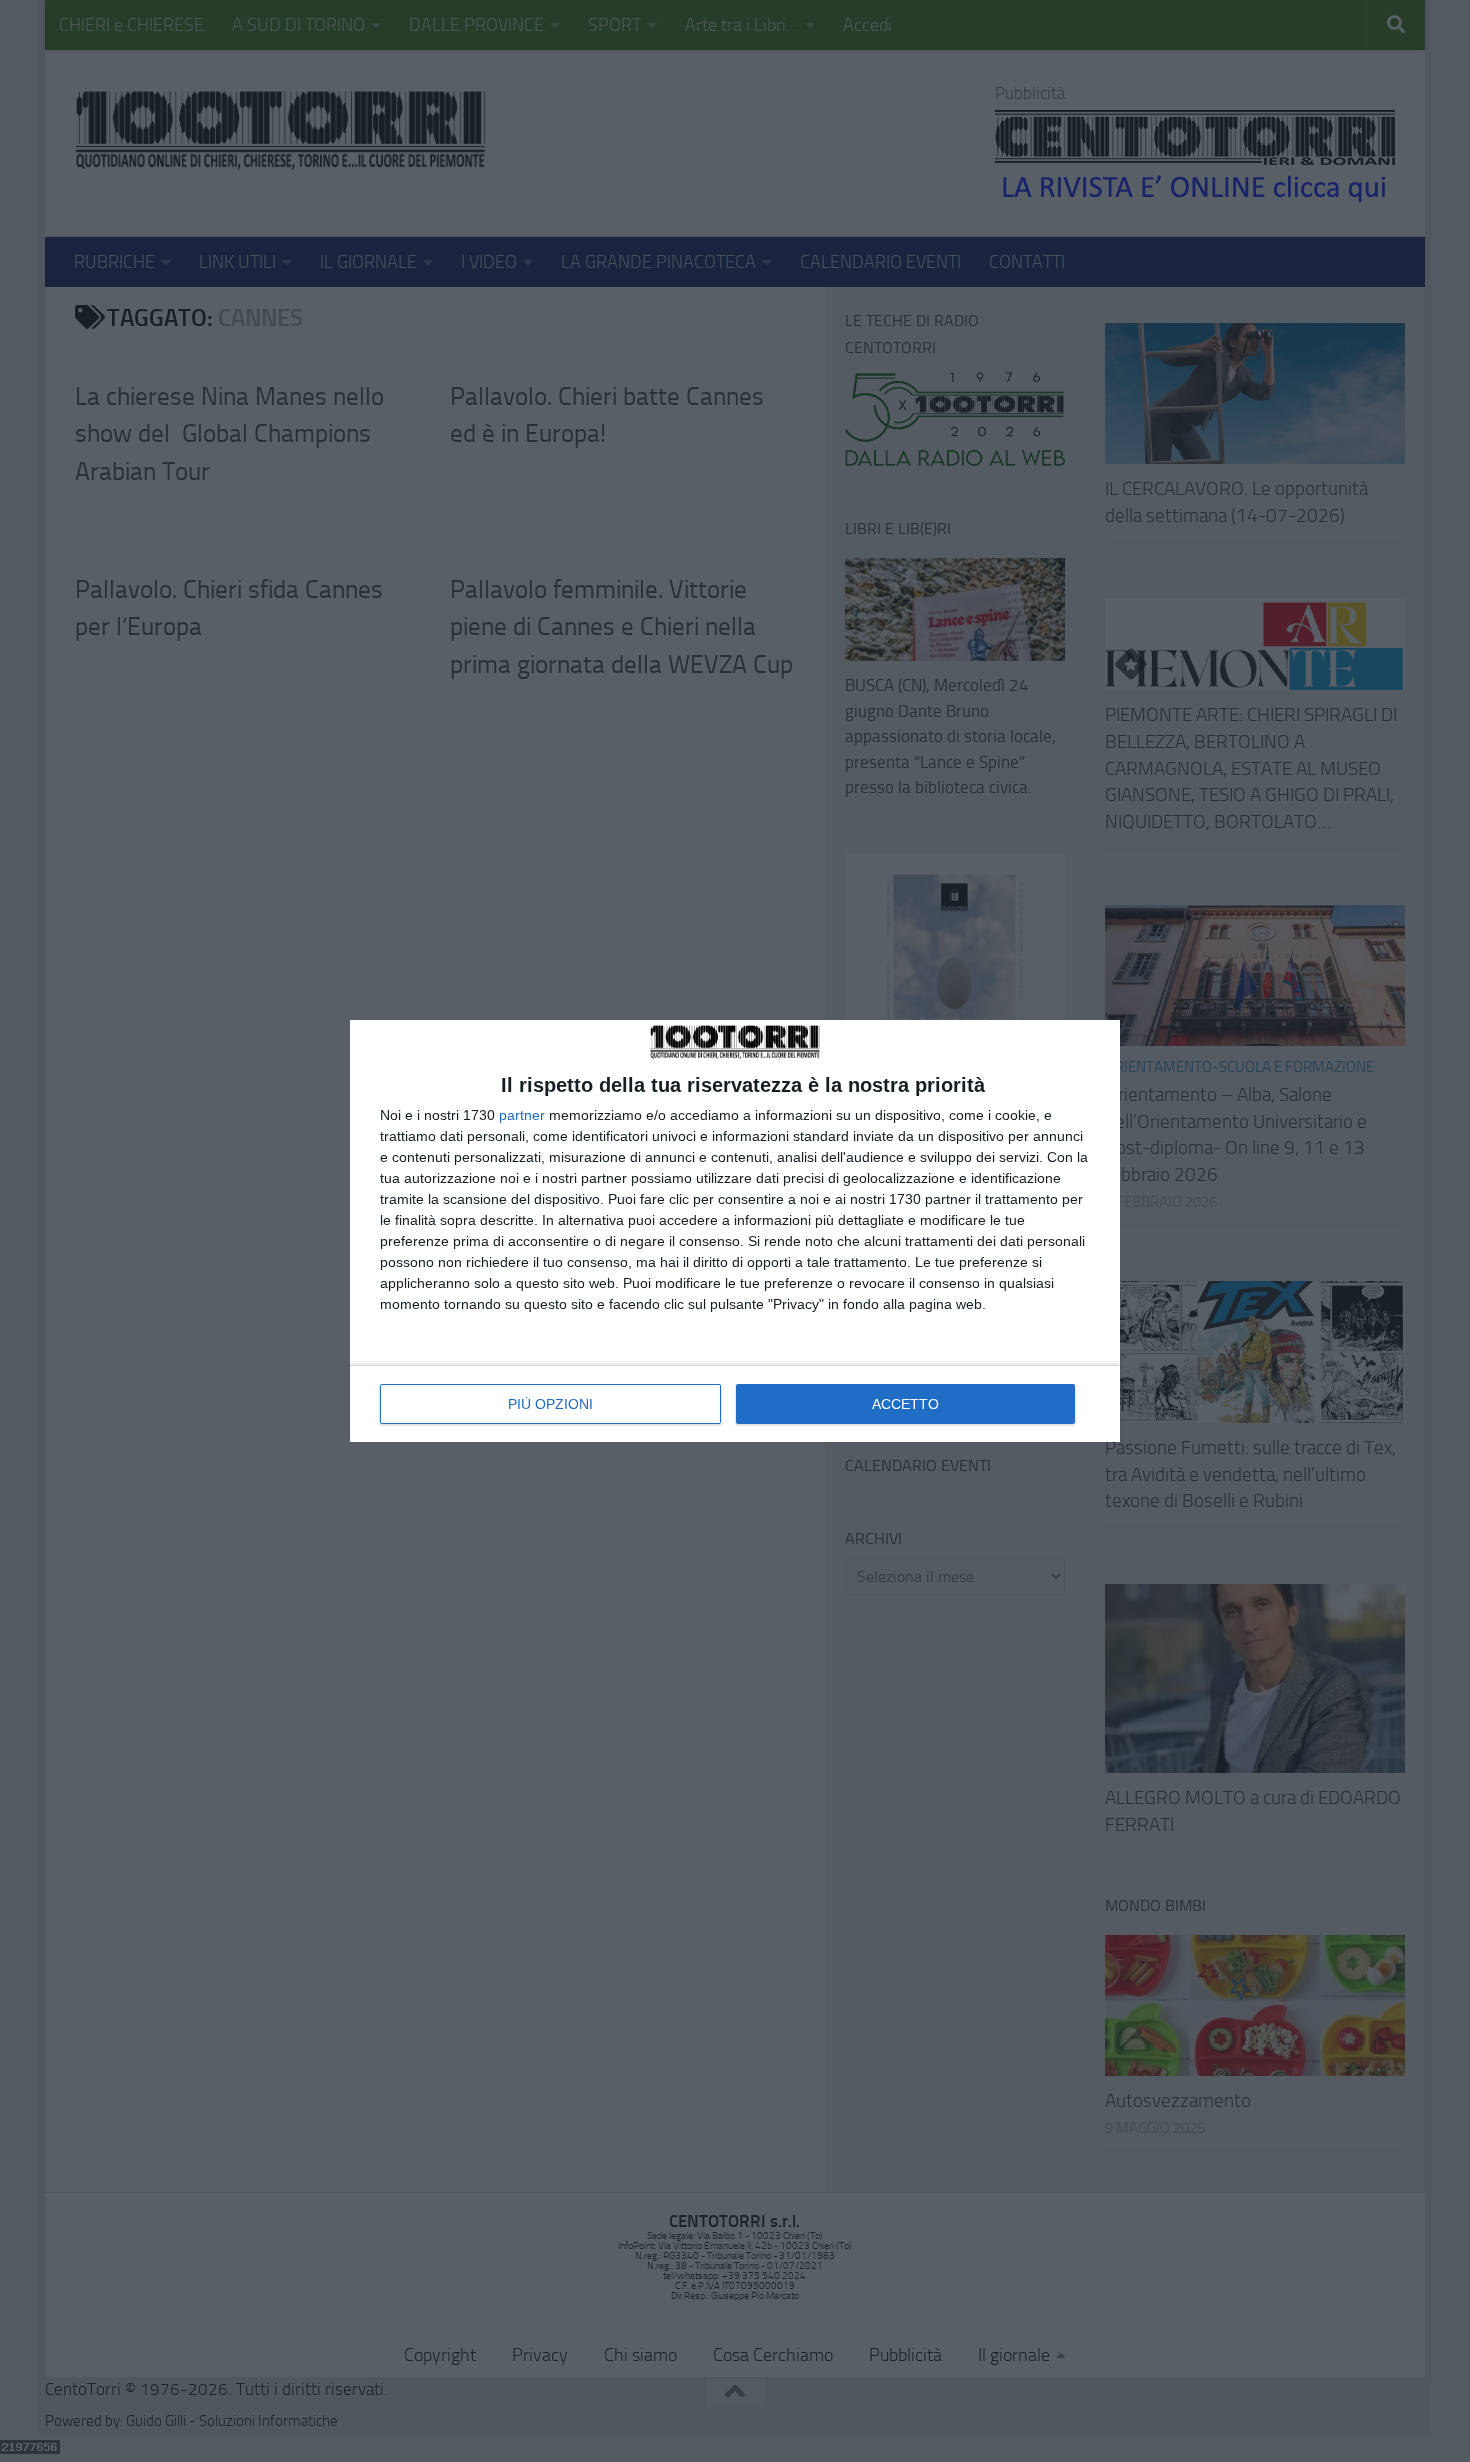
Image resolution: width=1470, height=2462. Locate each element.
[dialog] (735, 1230)
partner (522, 1115)
